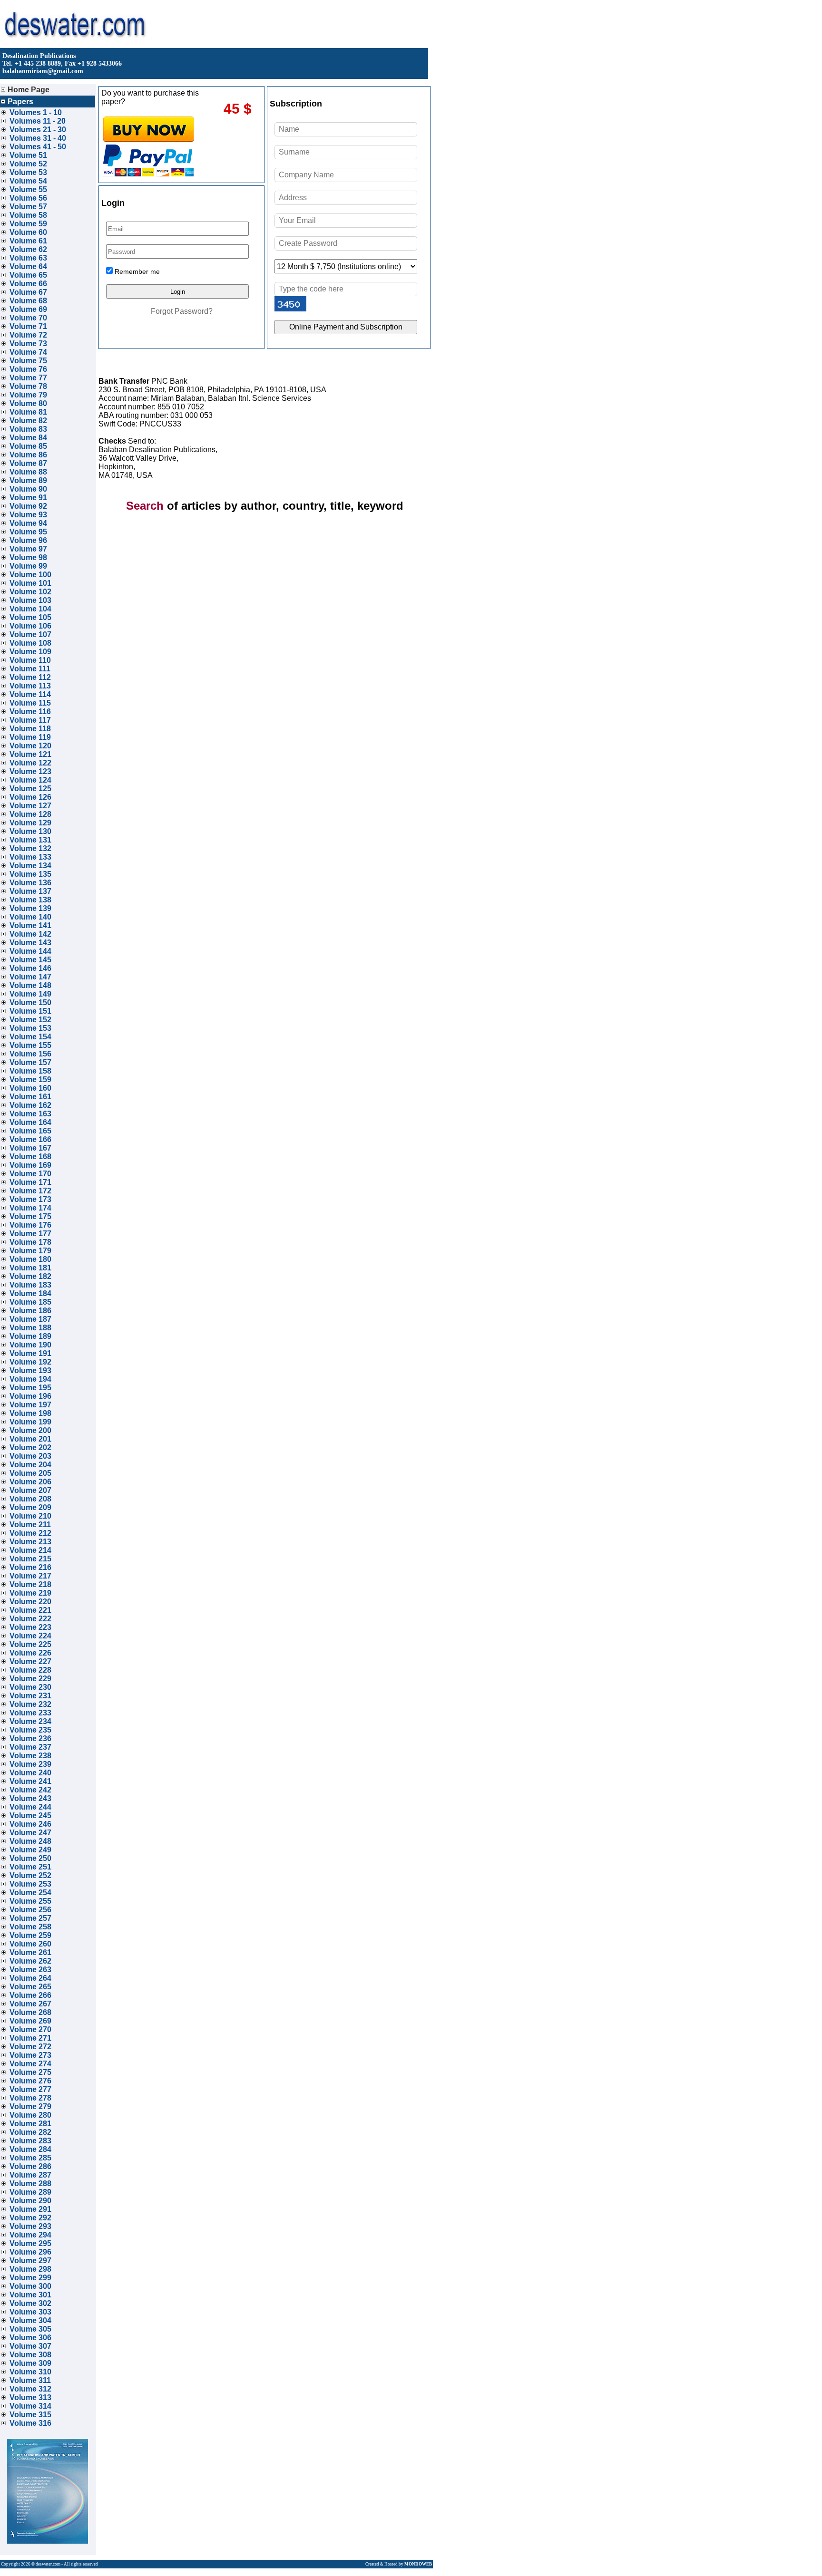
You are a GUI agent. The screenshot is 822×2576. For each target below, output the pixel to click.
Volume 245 (30, 1816)
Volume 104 (30, 609)
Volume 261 (30, 1952)
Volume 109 (30, 652)
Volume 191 (30, 1353)
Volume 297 (30, 2261)
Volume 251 (30, 1867)
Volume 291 (30, 2209)
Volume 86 (28, 455)
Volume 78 (28, 386)
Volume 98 (28, 557)
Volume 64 (28, 266)
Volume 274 (30, 2064)
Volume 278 (30, 2098)
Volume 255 (30, 1901)
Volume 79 (28, 395)
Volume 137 (30, 891)
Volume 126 (30, 797)
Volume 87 (28, 463)
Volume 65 (28, 275)
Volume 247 (30, 1833)
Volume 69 (28, 309)
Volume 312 (30, 2389)
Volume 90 (28, 489)
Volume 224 (30, 1636)
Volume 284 (30, 2149)
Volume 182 (30, 1276)
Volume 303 (30, 2312)
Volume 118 (30, 729)
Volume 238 (30, 1756)
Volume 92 (28, 506)
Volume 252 (30, 1875)
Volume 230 (30, 1687)
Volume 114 (30, 694)
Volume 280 (30, 2115)
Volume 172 (30, 1191)
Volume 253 (30, 1884)
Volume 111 (30, 669)
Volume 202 (30, 1448)
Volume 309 (30, 2363)
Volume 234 (30, 1721)
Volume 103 (30, 600)
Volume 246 (30, 1824)
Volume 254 (30, 1893)
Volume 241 (30, 1781)
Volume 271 (30, 2038)
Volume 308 (30, 2355)
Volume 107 (30, 634)
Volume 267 (30, 2004)
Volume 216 (30, 1567)
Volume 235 (30, 1730)
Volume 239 (30, 1764)
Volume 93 (28, 515)
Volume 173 (30, 1199)
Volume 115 (30, 703)
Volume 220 (30, 1602)
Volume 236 (30, 1738)
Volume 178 (30, 1242)
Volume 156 (30, 1054)
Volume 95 (28, 532)
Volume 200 (30, 1430)
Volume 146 (30, 968)
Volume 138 (30, 900)
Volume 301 (30, 2295)
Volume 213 (30, 1542)
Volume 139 (30, 908)
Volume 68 (28, 301)
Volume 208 (30, 1499)
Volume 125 (30, 789)
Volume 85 (28, 446)
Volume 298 (30, 2269)
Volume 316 (30, 2423)
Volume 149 (30, 994)
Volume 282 (30, 2132)
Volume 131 (30, 840)
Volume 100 (30, 575)
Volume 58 (28, 215)
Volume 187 (30, 1319)
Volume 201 (30, 1439)
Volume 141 (30, 925)
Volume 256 (30, 1910)
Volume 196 (30, 1396)
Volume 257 (30, 1918)
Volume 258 (30, 1927)
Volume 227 (30, 1661)
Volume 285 (30, 2158)
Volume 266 (30, 1995)
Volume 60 (28, 232)
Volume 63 (28, 258)
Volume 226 (30, 1653)
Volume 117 (30, 720)
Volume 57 (28, 207)
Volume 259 (30, 1935)
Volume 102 (30, 592)
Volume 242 (30, 1790)
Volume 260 (30, 1944)
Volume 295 (30, 2243)
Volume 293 (30, 2226)
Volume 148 (30, 985)
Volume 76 (28, 369)
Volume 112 (30, 677)
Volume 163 (30, 1114)
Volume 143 (30, 943)
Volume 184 (30, 1293)
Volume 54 (28, 181)
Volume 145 (30, 960)
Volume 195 (30, 1388)
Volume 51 (28, 155)
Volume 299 (30, 2278)
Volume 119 (30, 737)
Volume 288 (30, 2184)
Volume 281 (30, 2124)
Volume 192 (30, 1362)
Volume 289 (30, 2192)
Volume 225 (30, 1644)
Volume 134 (30, 866)
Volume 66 (28, 284)
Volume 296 (30, 2252)
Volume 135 (30, 874)
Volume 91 (28, 498)
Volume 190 (30, 1345)
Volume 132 (30, 848)
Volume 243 (30, 1798)
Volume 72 (28, 335)
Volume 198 (30, 1413)
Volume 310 (30, 2372)
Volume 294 (30, 2235)
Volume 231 (30, 1696)
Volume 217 (30, 1576)
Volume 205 (30, 1473)
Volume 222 (30, 1619)
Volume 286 (30, 2166)
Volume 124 (30, 780)
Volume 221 (30, 1610)
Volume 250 (30, 1858)
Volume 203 (30, 1456)
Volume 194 (30, 1379)
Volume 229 (30, 1679)
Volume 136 (30, 883)
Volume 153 (30, 1028)
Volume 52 (28, 164)
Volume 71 (28, 326)
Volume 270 (30, 2029)
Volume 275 (30, 2072)
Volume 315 (30, 2415)
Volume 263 (30, 1970)
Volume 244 (30, 1807)
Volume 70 (28, 318)
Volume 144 (30, 951)
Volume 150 (30, 1002)
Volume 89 (28, 480)
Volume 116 (30, 712)
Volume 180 (30, 1259)
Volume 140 (30, 917)
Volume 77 (28, 378)
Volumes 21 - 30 (38, 130)
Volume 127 (30, 806)
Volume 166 (30, 1139)
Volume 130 (30, 831)
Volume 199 (30, 1422)
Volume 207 (30, 1490)
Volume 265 (30, 1987)
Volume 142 (30, 934)
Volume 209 (30, 1507)
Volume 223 (30, 1627)
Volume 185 (30, 1302)
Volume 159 (30, 1080)
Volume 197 (30, 1405)
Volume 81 (28, 412)
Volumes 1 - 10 (36, 112)
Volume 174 (30, 1208)
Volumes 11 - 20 (38, 121)
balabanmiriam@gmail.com (43, 71)
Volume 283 (30, 2141)
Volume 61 (28, 241)
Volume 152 (30, 1020)
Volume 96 (28, 540)
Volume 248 (30, 1841)
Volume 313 (30, 2397)
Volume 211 (30, 1525)
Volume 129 (30, 823)
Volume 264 (30, 1978)
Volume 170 (30, 1174)
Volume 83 (28, 429)
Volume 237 (30, 1747)
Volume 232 (30, 1704)
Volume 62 (28, 249)
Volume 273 (30, 2055)
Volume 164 (30, 1122)
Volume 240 (30, 1773)
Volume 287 (30, 2175)
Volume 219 (30, 1593)
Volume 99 (28, 566)
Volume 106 (30, 626)
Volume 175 (30, 1216)
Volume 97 (28, 549)
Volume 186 (30, 1311)
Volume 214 (30, 1550)
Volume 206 (30, 1482)
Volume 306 (30, 2338)
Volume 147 (30, 977)
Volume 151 (30, 1011)
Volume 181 (30, 1268)
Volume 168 (30, 1157)
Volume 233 (30, 1713)
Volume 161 (30, 1097)
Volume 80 (28, 403)
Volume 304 (30, 2320)
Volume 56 (28, 198)
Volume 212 (30, 1533)
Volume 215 (30, 1559)
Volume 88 (28, 472)
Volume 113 (30, 686)
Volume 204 (30, 1465)
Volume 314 (30, 2406)
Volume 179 (30, 1251)
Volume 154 (30, 1037)
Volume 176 (30, 1225)
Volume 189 (30, 1336)
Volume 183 (30, 1285)
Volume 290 (30, 2201)
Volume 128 (30, 814)
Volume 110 (30, 660)
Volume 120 (30, 746)
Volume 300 (30, 2286)
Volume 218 (30, 1584)
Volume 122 (30, 763)
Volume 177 (30, 1234)
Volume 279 (30, 2106)
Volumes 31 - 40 (38, 138)
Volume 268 (30, 2012)
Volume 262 (30, 1961)
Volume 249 (30, 1850)
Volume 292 (30, 2218)
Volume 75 (28, 361)
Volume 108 (30, 643)
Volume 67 (28, 292)
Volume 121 (30, 754)
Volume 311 (30, 2380)
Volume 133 (30, 857)
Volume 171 (30, 1182)
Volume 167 (30, 1148)
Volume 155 (30, 1045)
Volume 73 (28, 344)
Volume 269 (30, 2021)
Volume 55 (28, 189)
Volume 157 (30, 1062)
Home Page (28, 90)
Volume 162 (30, 1105)
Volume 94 (28, 523)
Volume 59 (28, 224)
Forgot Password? (182, 311)
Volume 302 (30, 2303)
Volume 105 (30, 617)
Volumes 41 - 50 (38, 147)
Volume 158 (30, 1071)
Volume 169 (30, 1165)
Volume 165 (30, 1131)
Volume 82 (28, 421)
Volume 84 (28, 438)
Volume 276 (30, 2081)
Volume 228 (30, 1670)
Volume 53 (28, 172)
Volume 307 (30, 2346)
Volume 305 (30, 2329)
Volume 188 (30, 1328)
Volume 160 (30, 1088)
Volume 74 (28, 352)
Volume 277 (30, 2089)
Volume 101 (30, 583)
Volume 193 (30, 1370)
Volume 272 (30, 2047)
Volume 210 (30, 1516)
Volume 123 (30, 771)
